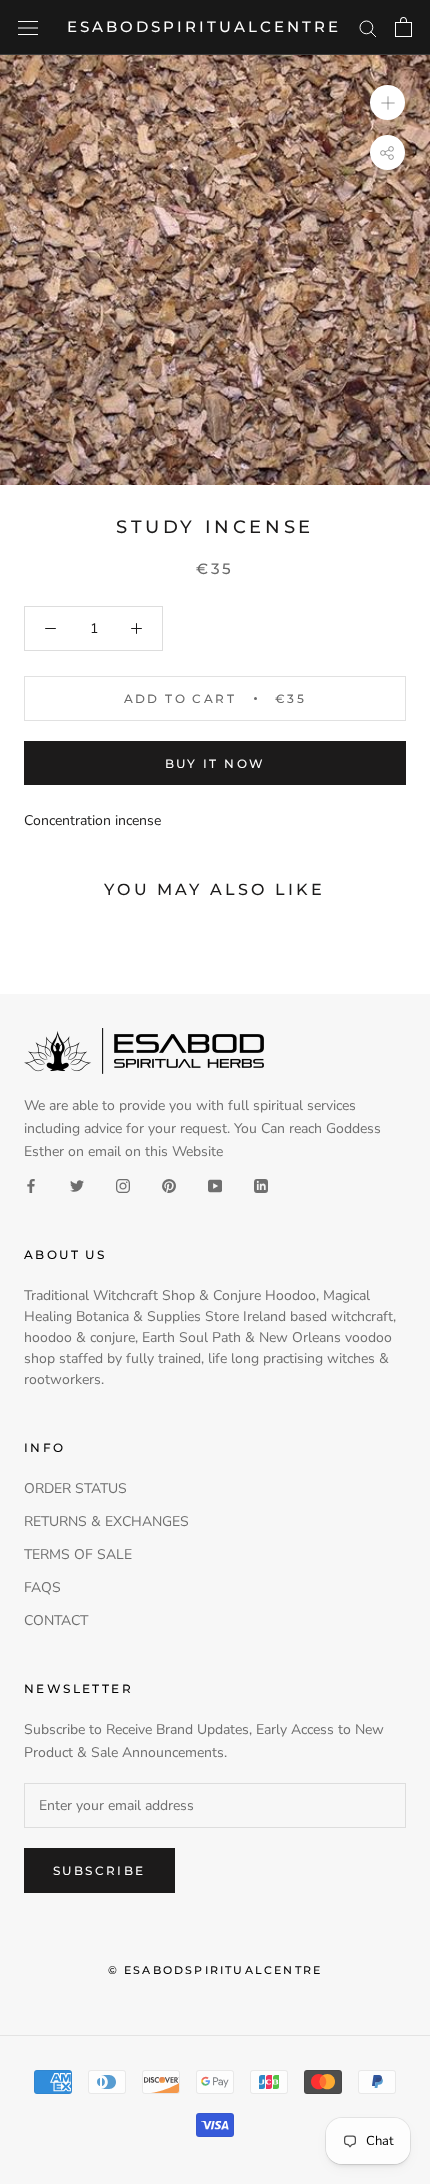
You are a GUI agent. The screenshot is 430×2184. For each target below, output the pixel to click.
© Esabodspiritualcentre (215, 1970)
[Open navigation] (28, 27)
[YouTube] (215, 1185)
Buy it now (215, 763)
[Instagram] (123, 1185)
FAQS (42, 1587)
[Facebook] (31, 1185)
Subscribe (99, 1870)
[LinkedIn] (261, 1185)
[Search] (368, 27)
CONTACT (56, 1620)
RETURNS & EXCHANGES (106, 1521)
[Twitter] (77, 1185)
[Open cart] (403, 27)
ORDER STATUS (75, 1488)
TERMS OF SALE (78, 1554)
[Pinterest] (169, 1185)
